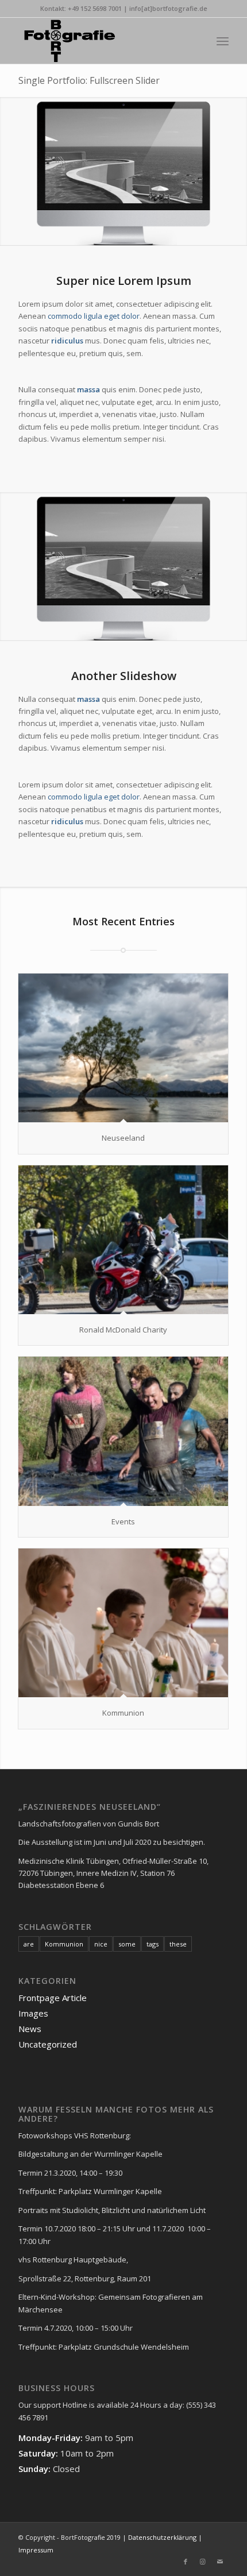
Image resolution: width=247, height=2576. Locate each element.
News (30, 2029)
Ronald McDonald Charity (123, 1330)
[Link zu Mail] (220, 2562)
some (127, 1944)
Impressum (36, 2550)
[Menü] (223, 41)
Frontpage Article (53, 1998)
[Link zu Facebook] (186, 2562)
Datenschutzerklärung (161, 2537)
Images (33, 2013)
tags (153, 1944)
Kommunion (123, 1713)
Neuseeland (123, 1138)
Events (123, 1521)
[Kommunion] (123, 1623)
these (178, 1944)
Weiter (237, 171)
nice (101, 1944)
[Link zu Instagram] (203, 2562)
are (29, 1944)
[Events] (123, 1431)
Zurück (10, 171)
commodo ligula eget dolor (94, 316)
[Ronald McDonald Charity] (123, 1240)
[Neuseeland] (123, 1048)
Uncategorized (48, 2044)
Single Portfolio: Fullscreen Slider (89, 80)
